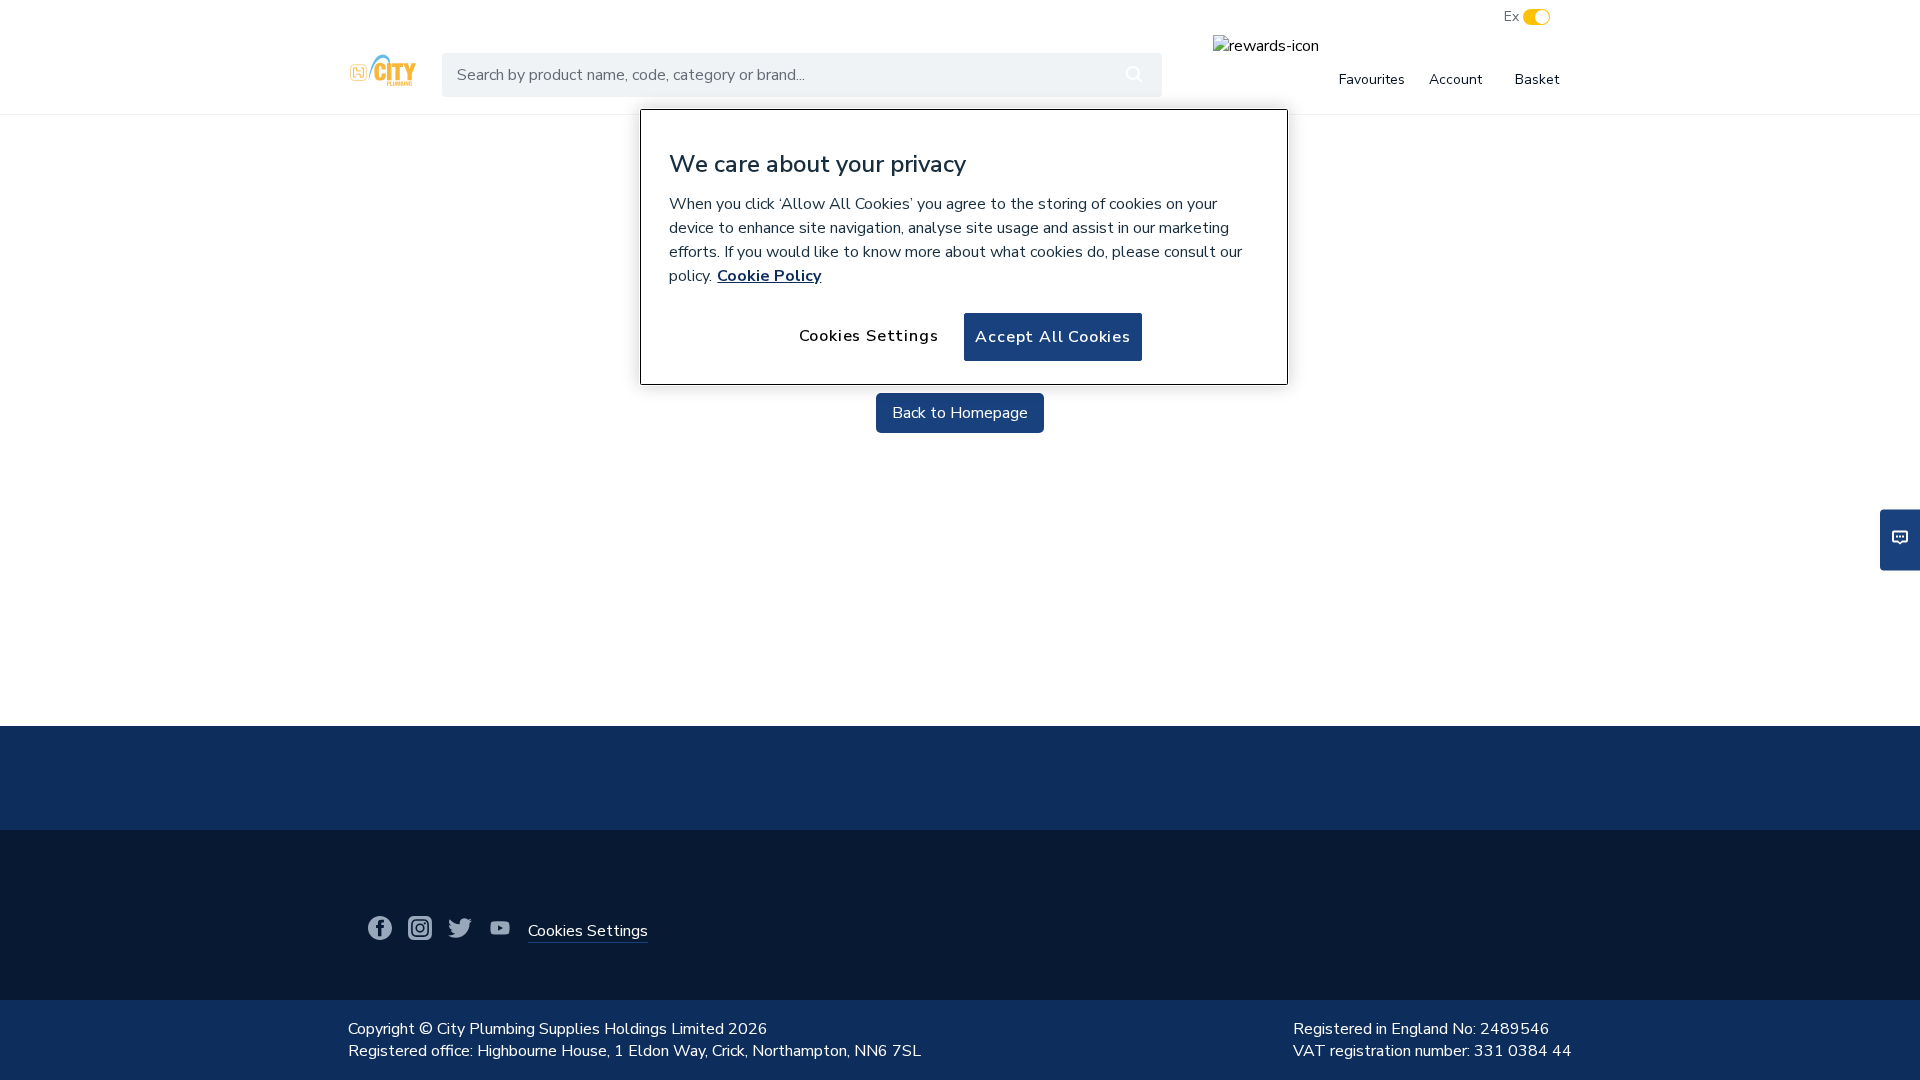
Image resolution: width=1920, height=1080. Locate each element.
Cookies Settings (869, 336)
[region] (964, 247)
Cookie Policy (769, 276)
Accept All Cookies (1052, 337)
